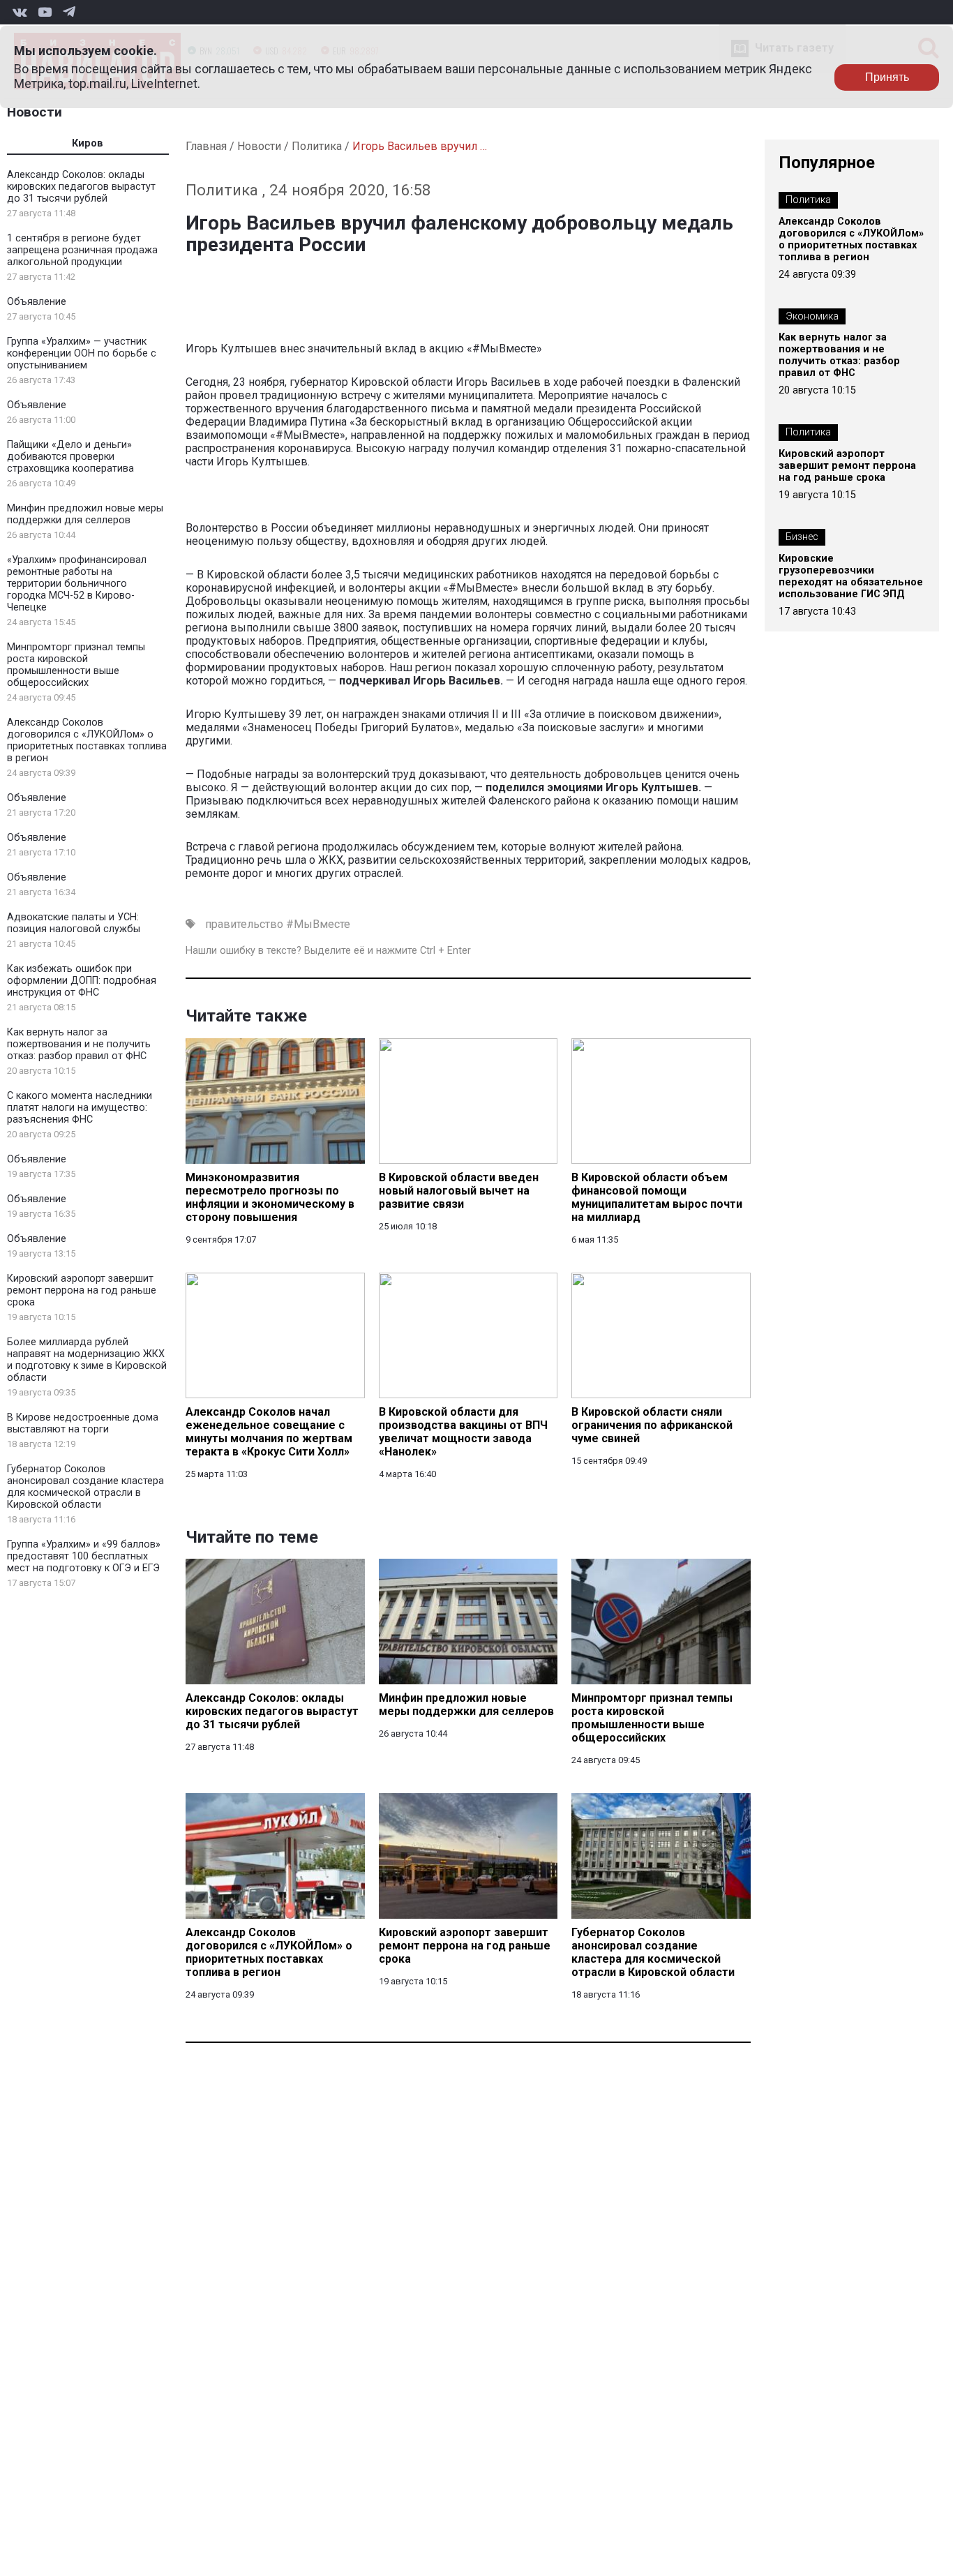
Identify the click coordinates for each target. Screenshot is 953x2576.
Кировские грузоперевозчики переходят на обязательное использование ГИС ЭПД (851, 576)
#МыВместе (318, 924)
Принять (887, 77)
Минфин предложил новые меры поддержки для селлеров (85, 514)
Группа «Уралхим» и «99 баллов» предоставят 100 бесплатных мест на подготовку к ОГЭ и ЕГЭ (84, 1556)
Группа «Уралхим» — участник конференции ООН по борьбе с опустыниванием (82, 353)
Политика (317, 146)
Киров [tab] (88, 143)
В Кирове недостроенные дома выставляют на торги (83, 1423)
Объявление (37, 302)
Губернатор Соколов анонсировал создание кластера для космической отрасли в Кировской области (85, 1487)
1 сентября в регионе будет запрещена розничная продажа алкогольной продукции (82, 250)
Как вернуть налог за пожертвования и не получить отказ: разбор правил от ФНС (79, 1044)
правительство (244, 924)
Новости (35, 112)
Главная (206, 146)
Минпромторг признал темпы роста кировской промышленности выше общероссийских (76, 665)
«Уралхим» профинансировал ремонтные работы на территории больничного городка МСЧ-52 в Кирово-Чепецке (77, 584)
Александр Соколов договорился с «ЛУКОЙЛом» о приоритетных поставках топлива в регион (87, 740)
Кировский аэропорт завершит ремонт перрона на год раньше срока (82, 1290)
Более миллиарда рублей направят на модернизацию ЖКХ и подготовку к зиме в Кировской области (87, 1360)
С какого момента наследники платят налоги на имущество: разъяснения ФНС (80, 1108)
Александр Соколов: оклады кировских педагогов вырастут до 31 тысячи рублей (81, 187)
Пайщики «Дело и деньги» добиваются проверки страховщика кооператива (70, 457)
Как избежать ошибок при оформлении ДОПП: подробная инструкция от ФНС (82, 981)
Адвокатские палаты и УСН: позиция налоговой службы (74, 923)
